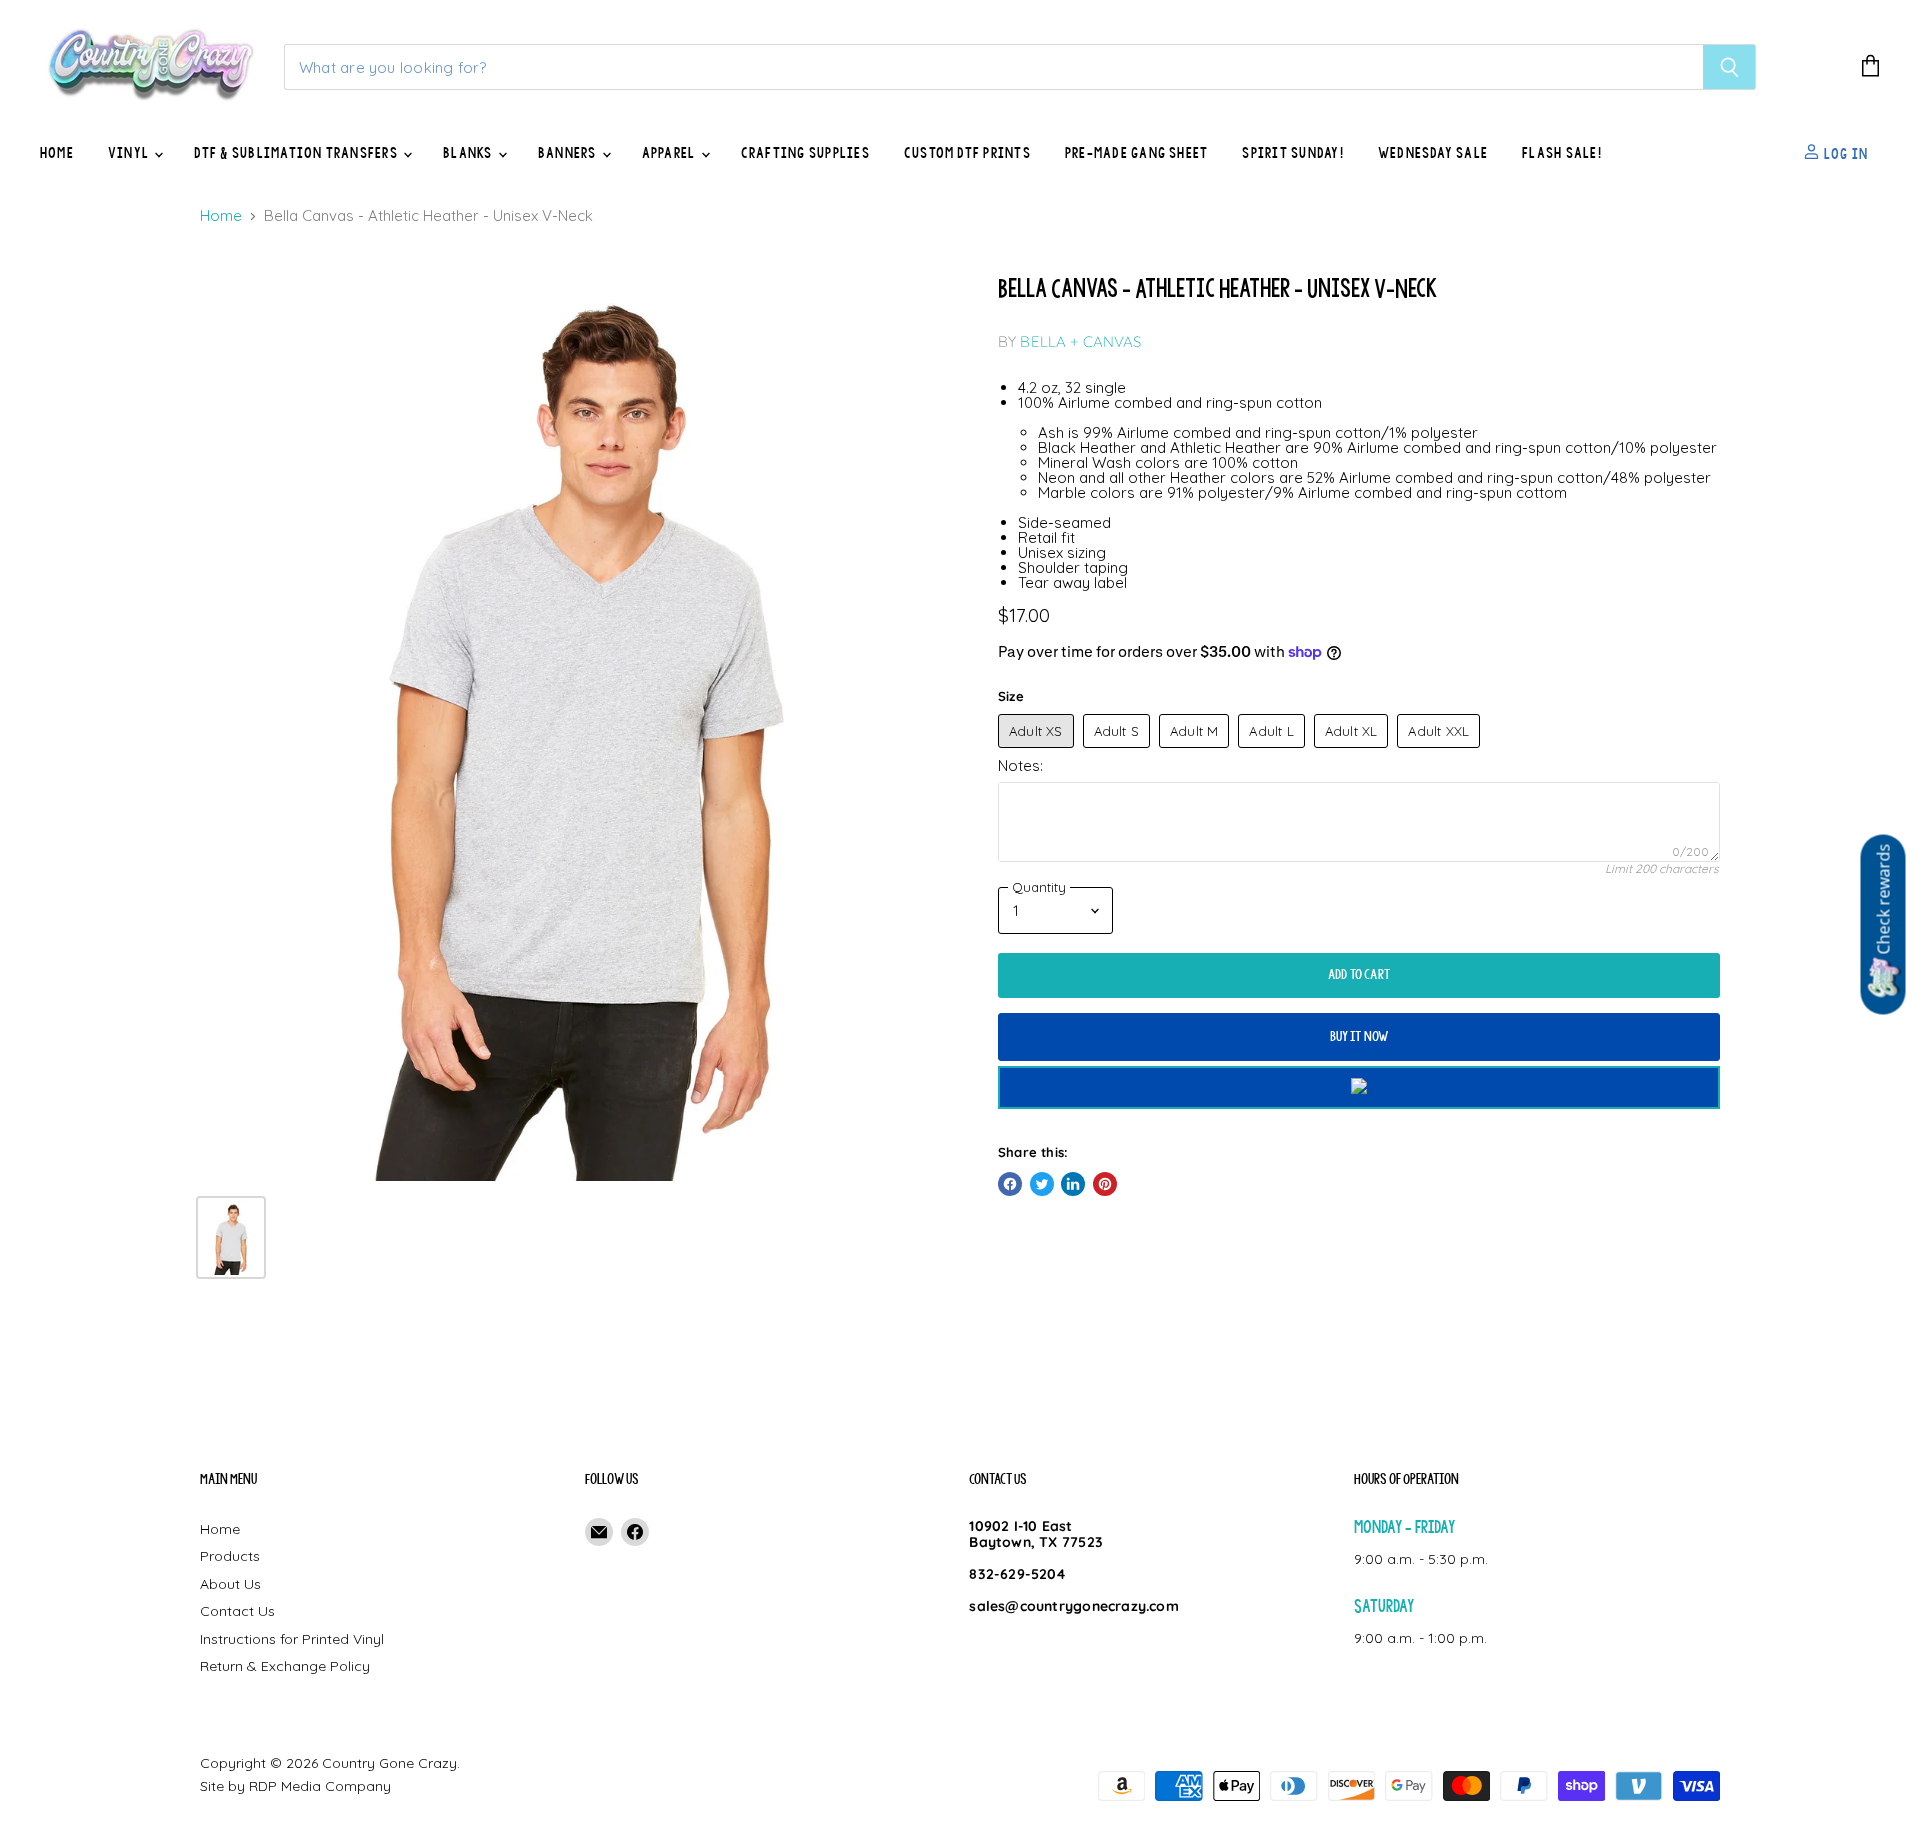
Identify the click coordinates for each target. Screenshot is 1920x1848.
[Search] (1729, 67)
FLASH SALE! (1562, 153)
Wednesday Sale (1433, 153)
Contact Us (237, 1611)
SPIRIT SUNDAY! (1292, 153)
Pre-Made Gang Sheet (1137, 153)
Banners (569, 153)
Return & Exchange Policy (285, 1666)
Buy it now (1359, 1036)
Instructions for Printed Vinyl (292, 1639)
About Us (230, 1584)
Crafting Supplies (805, 153)
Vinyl (130, 153)
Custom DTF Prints (967, 153)
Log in (1844, 153)
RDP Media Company (320, 1786)
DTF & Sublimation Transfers (297, 153)
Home (57, 153)
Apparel (670, 153)
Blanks (469, 153)
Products (230, 1556)
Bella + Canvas (1080, 341)
